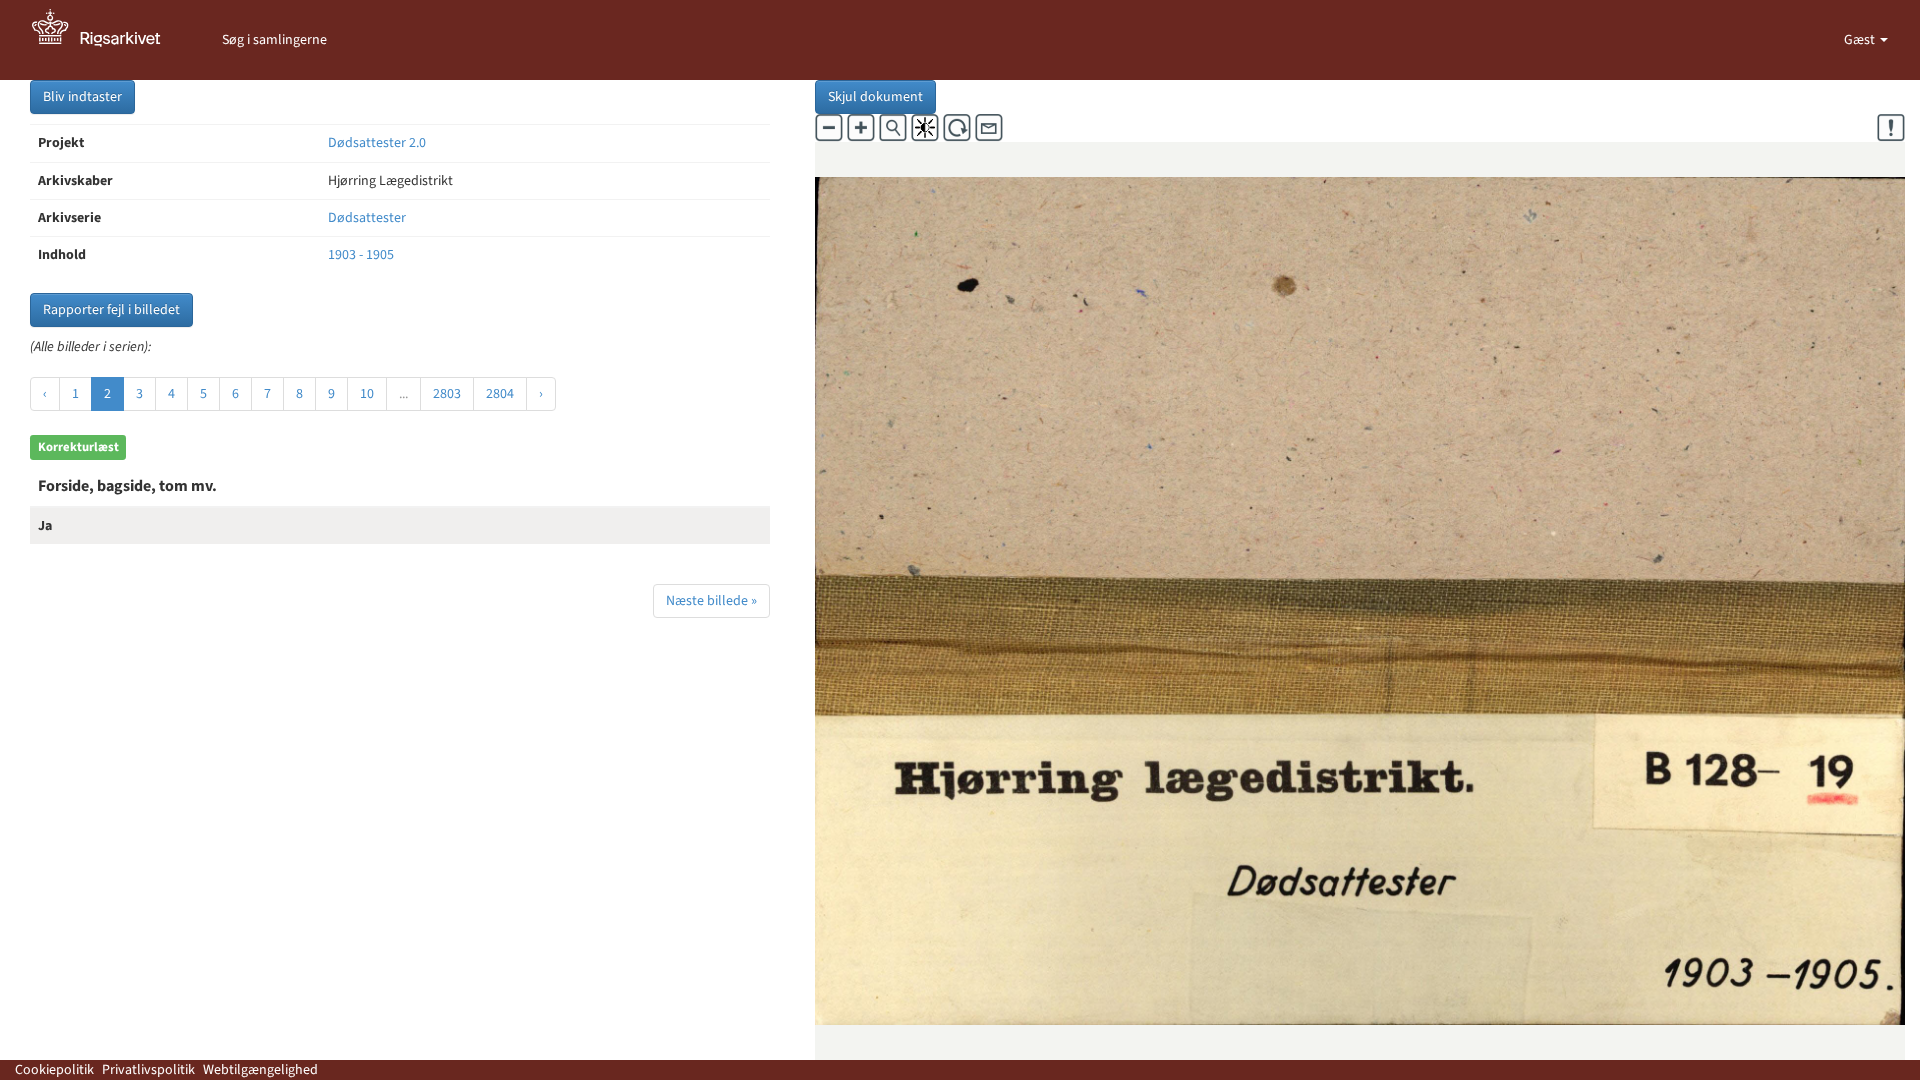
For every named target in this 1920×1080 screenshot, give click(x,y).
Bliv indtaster (82, 97)
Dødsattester (367, 218)
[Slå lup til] (893, 128)
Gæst (1861, 40)
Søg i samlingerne (274, 40)
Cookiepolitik (54, 1070)
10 (367, 394)
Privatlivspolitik (148, 1070)
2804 (500, 394)
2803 (447, 394)
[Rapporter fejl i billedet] (1891, 128)
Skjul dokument (875, 97)
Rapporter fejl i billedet (111, 310)
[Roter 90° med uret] (957, 128)
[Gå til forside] (107, 40)
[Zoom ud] (829, 128)
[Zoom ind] (861, 128)
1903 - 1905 (361, 255)
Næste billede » (711, 601)
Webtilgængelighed (260, 1070)
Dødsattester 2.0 (377, 143)
